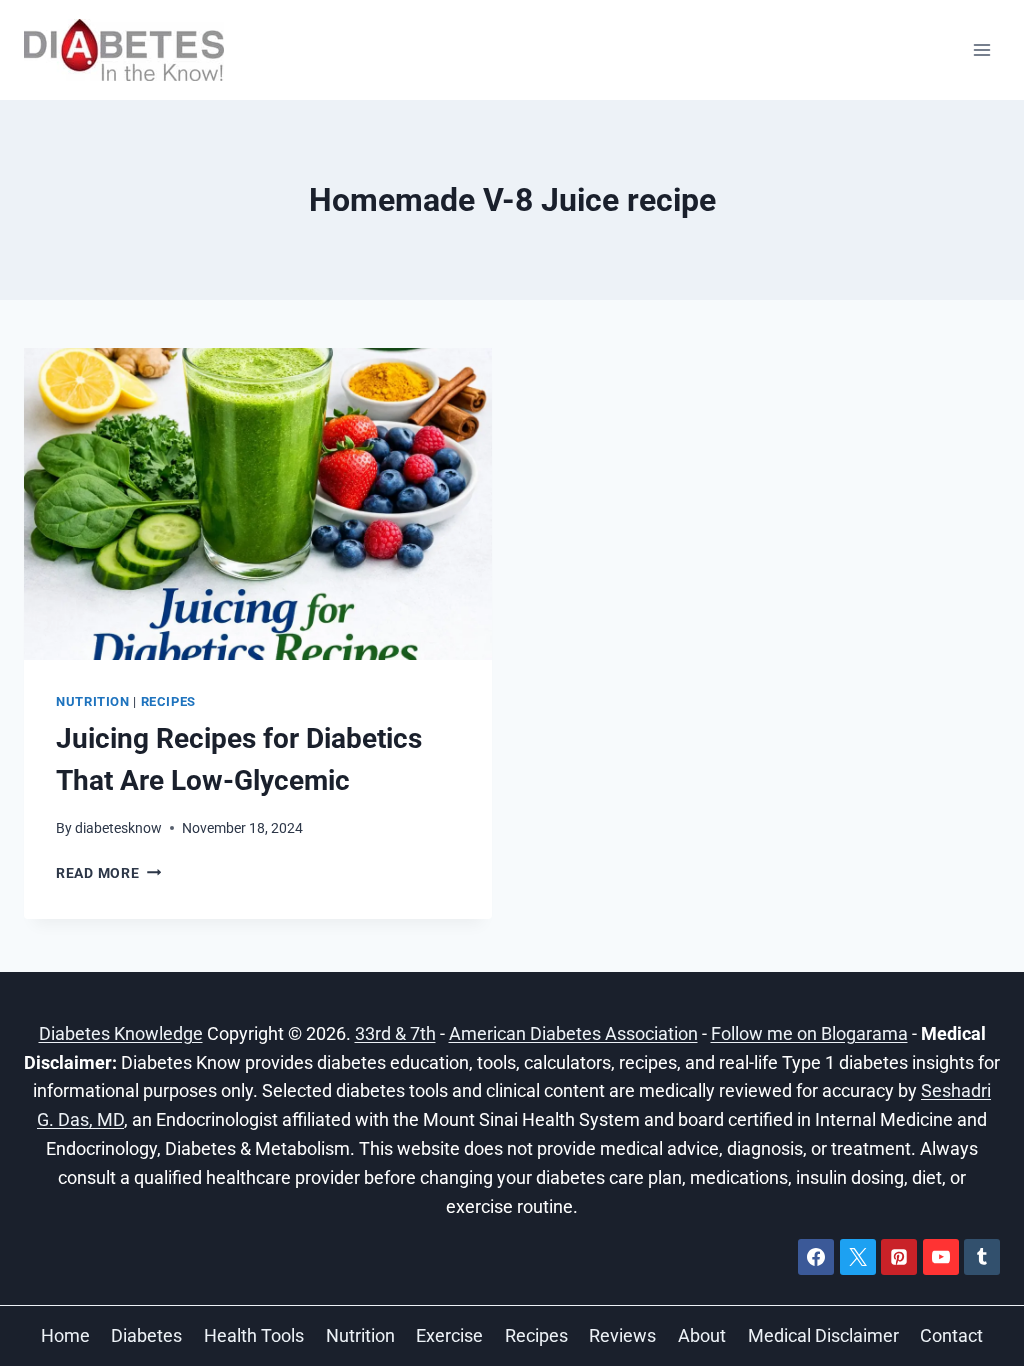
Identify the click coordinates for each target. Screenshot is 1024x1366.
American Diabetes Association (573, 1033)
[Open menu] (981, 49)
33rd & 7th (395, 1033)
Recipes (168, 701)
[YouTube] (941, 1257)
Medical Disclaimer (823, 1335)
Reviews (622, 1335)
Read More (108, 873)
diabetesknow (118, 828)
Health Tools (254, 1335)
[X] (858, 1257)
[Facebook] (816, 1257)
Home (65, 1335)
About (702, 1335)
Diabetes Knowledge (121, 1033)
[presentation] (258, 504)
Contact (951, 1335)
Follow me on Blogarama (809, 1033)
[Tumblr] (982, 1257)
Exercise (449, 1335)
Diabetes (146, 1335)
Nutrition (93, 701)
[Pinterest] (899, 1257)
